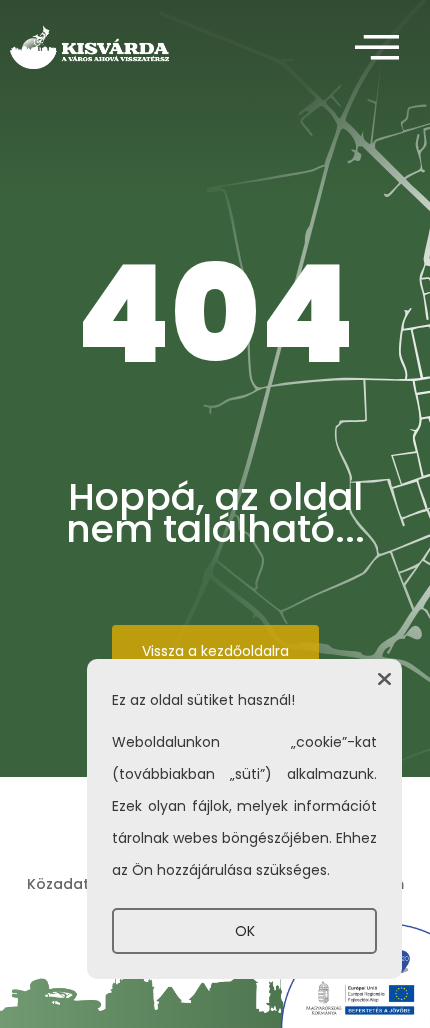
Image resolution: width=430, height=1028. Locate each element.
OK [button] (245, 931)
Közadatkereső (84, 884)
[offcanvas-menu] (377, 48)
